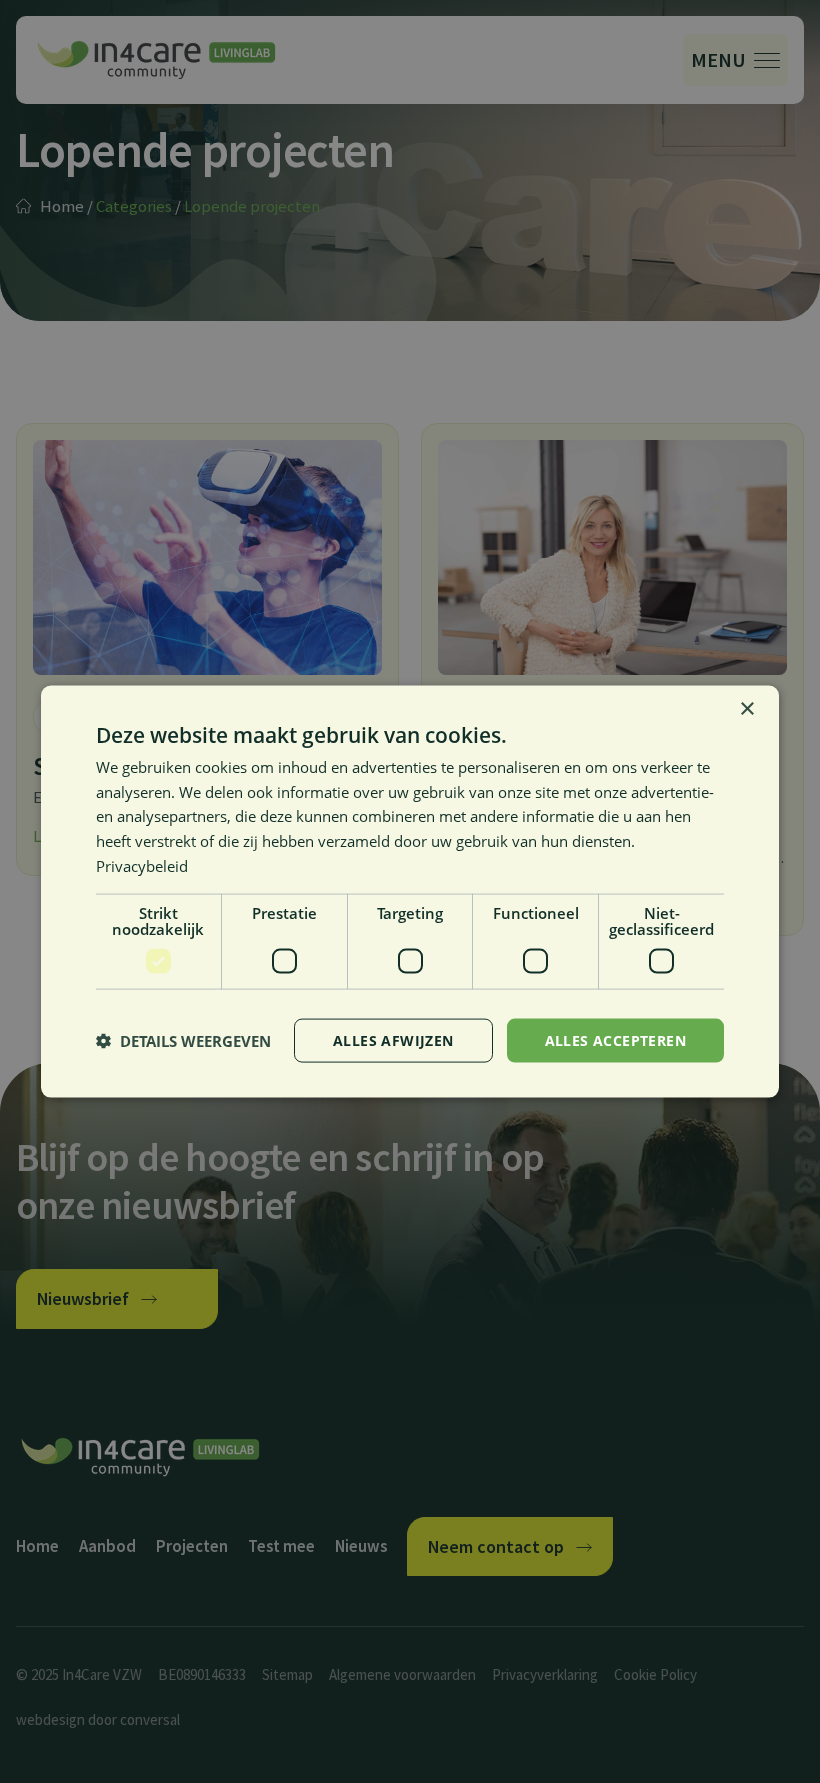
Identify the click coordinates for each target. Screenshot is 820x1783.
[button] (183, 1041)
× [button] (746, 708)
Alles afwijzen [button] (393, 1039)
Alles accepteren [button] (615, 1039)
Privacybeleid (142, 865)
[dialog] (410, 891)
